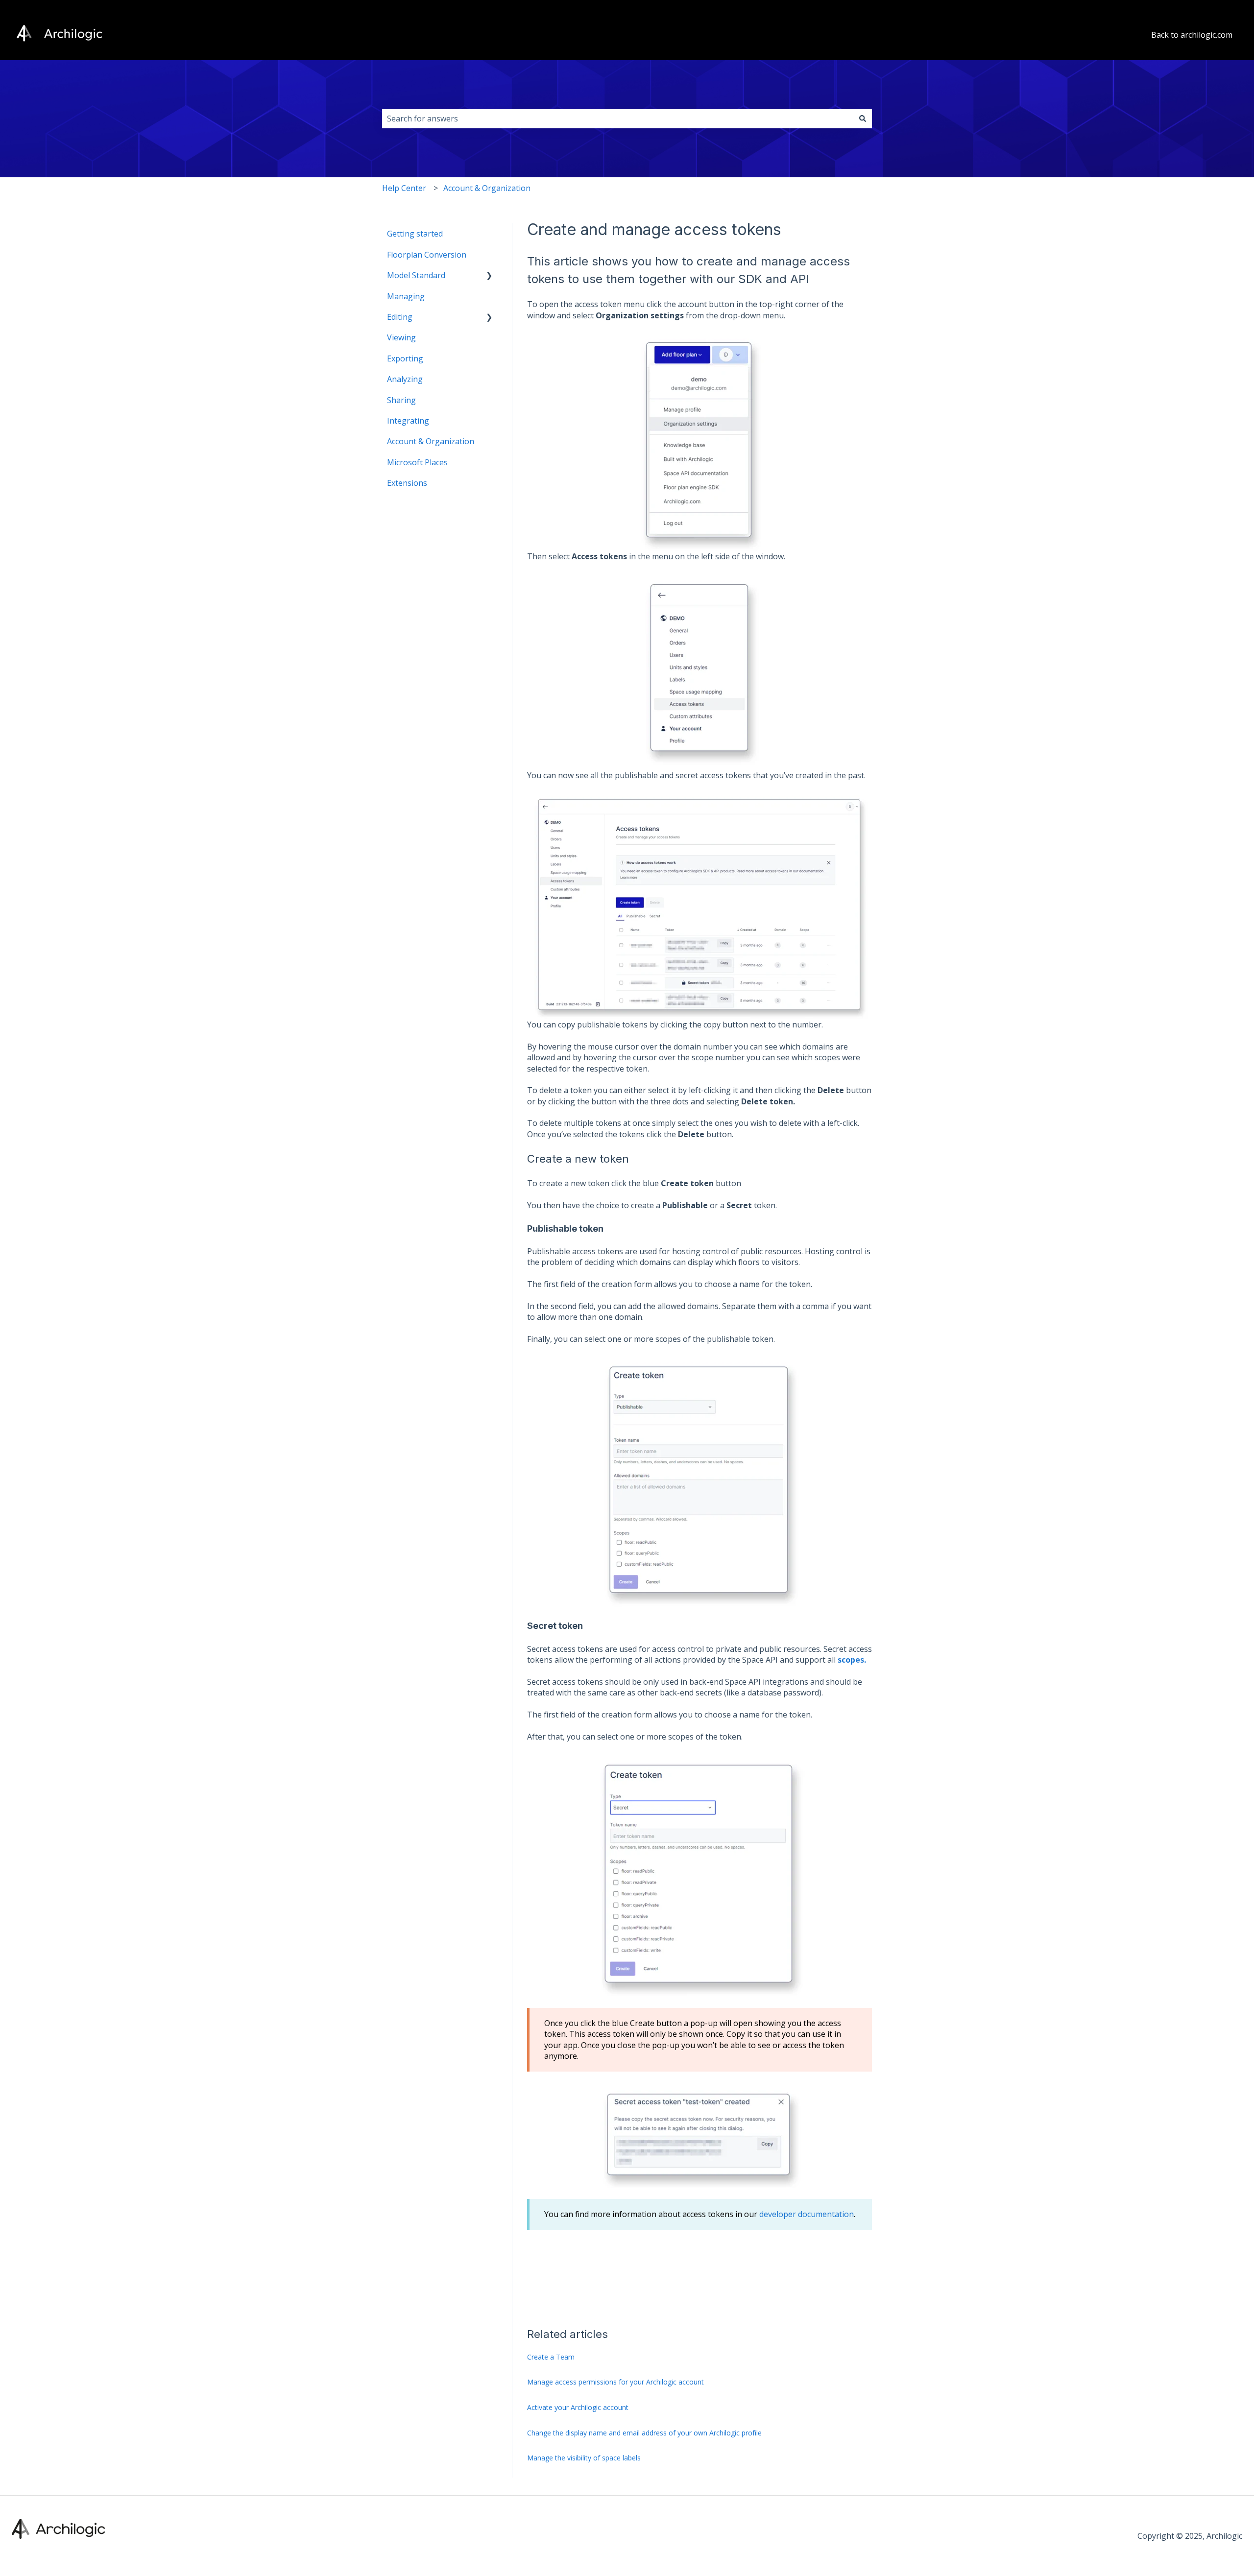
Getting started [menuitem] (415, 234)
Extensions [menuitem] (407, 483)
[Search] (863, 119)
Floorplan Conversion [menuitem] (427, 255)
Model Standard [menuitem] (416, 275)
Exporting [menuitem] (405, 358)
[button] (489, 276)
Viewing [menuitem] (401, 337)
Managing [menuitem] (406, 296)
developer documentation (807, 2214)
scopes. (852, 1660)
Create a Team (551, 2357)
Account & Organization (487, 188)
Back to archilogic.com (1192, 35)
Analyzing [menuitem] (405, 379)
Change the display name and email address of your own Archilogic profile (644, 2433)
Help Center (404, 188)
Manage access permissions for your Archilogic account (615, 2382)
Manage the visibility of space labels (584, 2458)
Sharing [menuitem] (401, 400)
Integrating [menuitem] (408, 421)
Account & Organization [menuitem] (431, 441)
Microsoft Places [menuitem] (417, 462)
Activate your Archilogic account (578, 2407)
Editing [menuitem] (400, 317)
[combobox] (618, 119)
